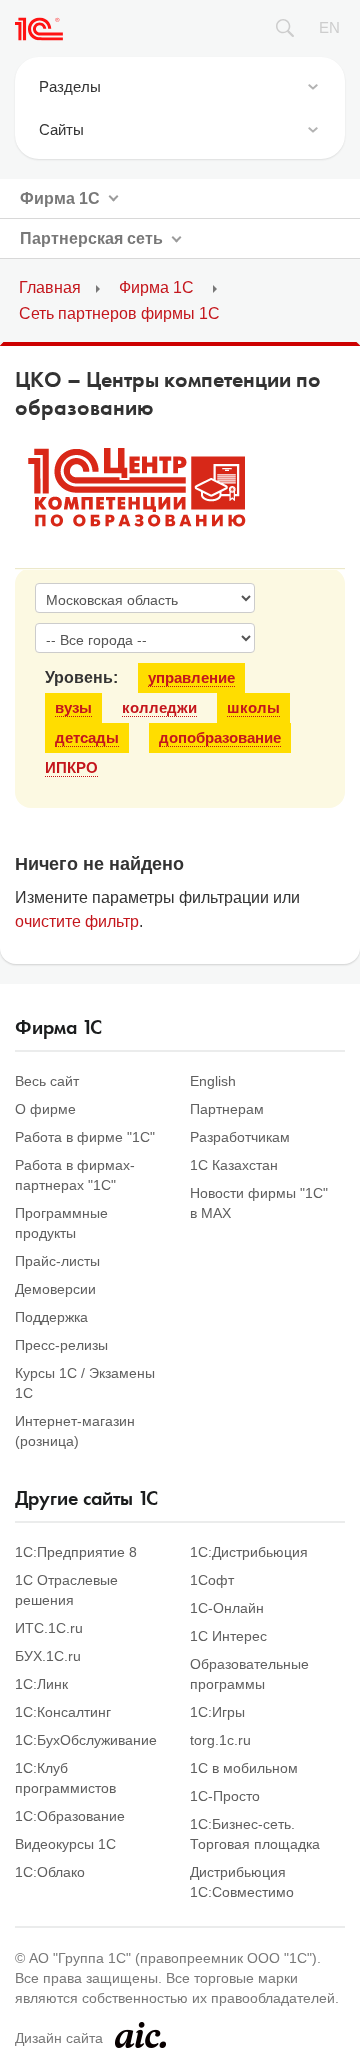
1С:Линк (41, 1684)
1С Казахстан (234, 1165)
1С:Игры (217, 1712)
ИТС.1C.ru (49, 1628)
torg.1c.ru (220, 1740)
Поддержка (51, 1317)
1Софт (212, 1580)
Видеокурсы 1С (65, 1844)
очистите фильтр (77, 921)
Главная (50, 287)
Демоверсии (55, 1289)
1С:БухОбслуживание (86, 1740)
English (213, 1081)
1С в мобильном (244, 1768)
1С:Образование (70, 1816)
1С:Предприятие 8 (76, 1552)
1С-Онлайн (227, 1608)
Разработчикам (240, 1137)
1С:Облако (50, 1872)
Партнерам (227, 1109)
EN (329, 27)
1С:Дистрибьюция (249, 1552)
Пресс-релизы (61, 1345)
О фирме (45, 1109)
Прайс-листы (57, 1261)
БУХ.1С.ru (48, 1656)
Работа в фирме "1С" (85, 1137)
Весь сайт (47, 1081)
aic (140, 2035)
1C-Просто (225, 1796)
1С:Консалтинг (63, 1712)
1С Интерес (228, 1636)
